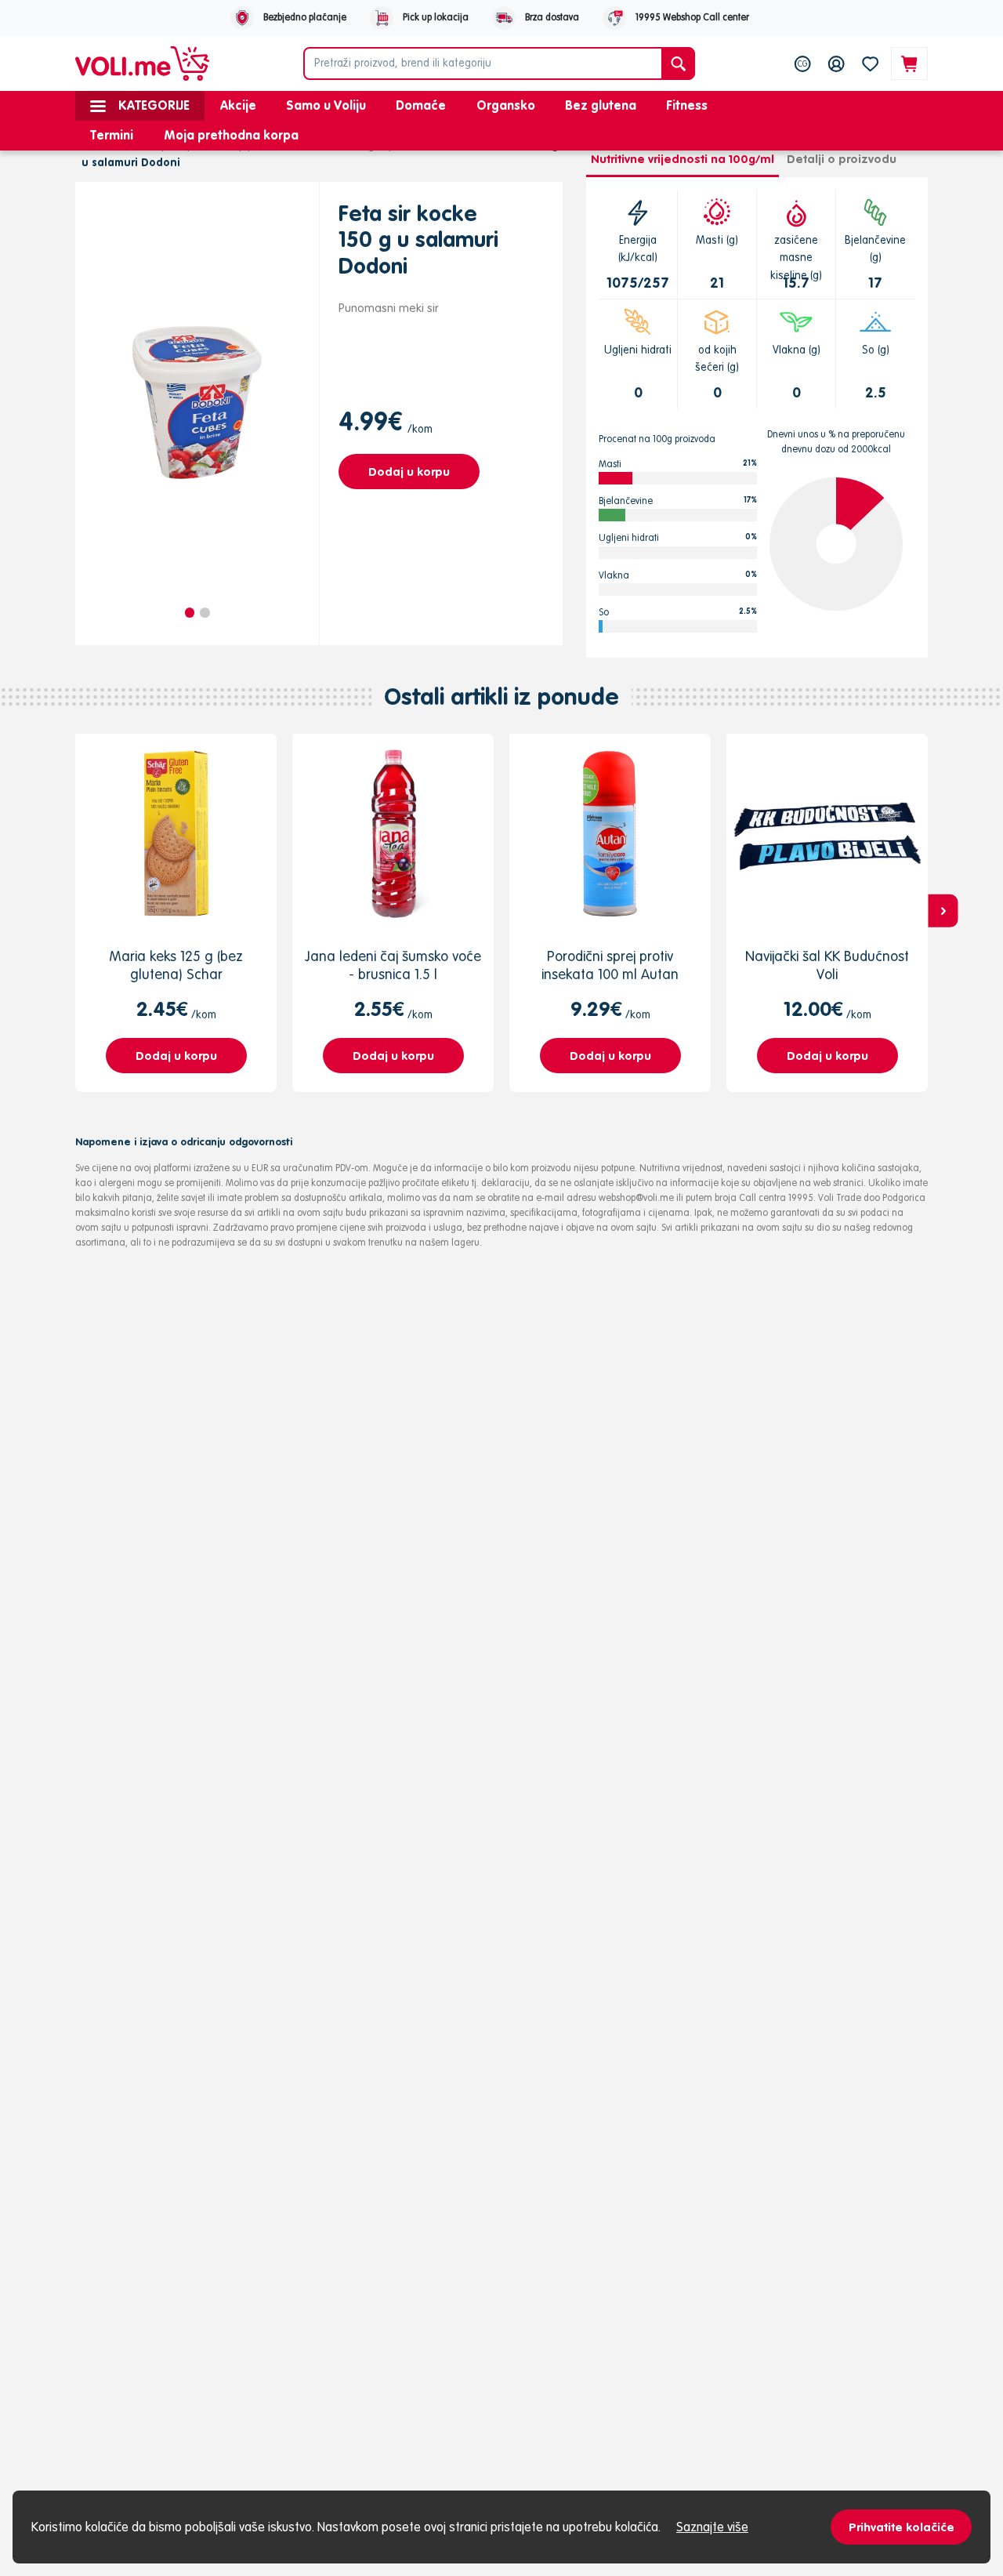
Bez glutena (601, 105)
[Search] (678, 63)
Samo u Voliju (326, 105)
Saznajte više (712, 2527)
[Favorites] (870, 63)
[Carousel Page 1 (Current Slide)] (190, 613)
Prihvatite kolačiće (902, 2527)
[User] (836, 63)
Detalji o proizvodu (842, 159)
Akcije (238, 105)
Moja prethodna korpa (231, 135)
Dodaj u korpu (409, 472)
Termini (112, 135)
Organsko (506, 105)
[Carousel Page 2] (205, 613)
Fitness (687, 105)
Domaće (421, 105)
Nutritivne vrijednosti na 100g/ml (683, 159)
